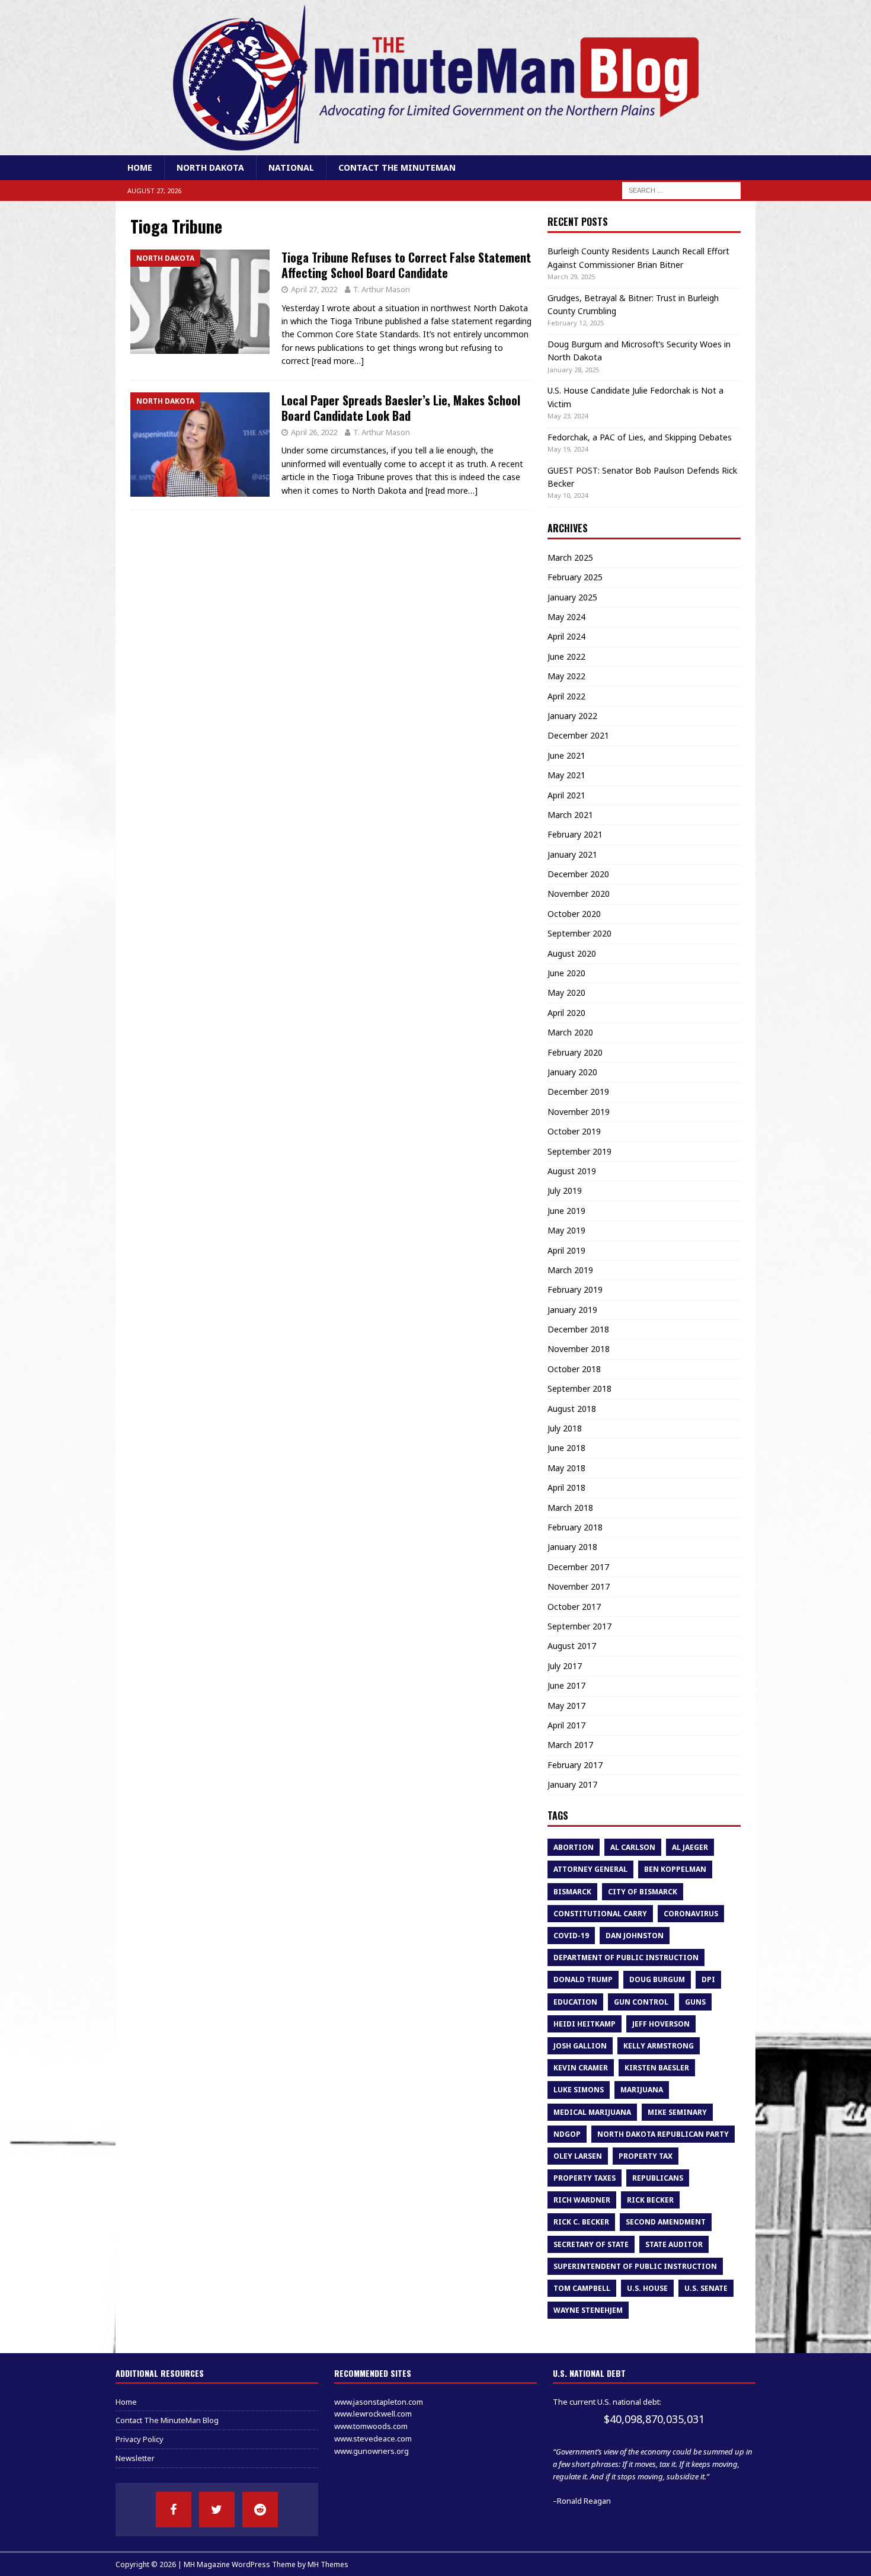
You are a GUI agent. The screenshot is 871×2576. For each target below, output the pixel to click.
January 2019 (572, 1310)
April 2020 (566, 1013)
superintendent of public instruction (635, 2266)
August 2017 (572, 1646)
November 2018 (579, 1349)
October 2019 (574, 1131)
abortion (574, 1847)
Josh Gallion (580, 2046)
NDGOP (567, 2134)
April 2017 (566, 1725)
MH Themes (328, 2564)
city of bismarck (643, 1892)
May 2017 (566, 1706)
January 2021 (572, 854)
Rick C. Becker (581, 2222)
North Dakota (210, 167)
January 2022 (572, 716)
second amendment (666, 2222)
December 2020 (578, 874)
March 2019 (570, 1270)
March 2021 (570, 815)
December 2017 (578, 1567)
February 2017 (575, 1765)
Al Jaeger (690, 1847)
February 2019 (575, 1289)
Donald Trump (583, 1979)
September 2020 (579, 933)
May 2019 (566, 1230)
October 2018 (574, 1369)
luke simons (579, 2090)
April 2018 (566, 1487)
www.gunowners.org (372, 2451)
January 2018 (572, 1547)
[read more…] (338, 361)
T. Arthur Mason (382, 289)
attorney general (590, 1869)
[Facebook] (174, 2510)
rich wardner (582, 2200)
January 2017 (572, 1784)
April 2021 (566, 795)
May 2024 (566, 617)
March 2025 (570, 557)
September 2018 (579, 1388)
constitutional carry (600, 1914)
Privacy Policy (140, 2439)
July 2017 (565, 1666)
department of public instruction (626, 1957)
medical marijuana (592, 2112)
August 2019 (572, 1171)
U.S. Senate (706, 2288)
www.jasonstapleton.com (379, 2402)
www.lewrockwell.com (373, 2414)
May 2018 (566, 1468)
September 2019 (579, 1151)
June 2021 (566, 755)
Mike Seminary (677, 2112)
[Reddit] (260, 2510)
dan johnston (635, 1936)
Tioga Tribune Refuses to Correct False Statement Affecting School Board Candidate (406, 265)
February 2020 (575, 1052)
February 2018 (575, 1527)
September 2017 (579, 1626)
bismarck (572, 1892)
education (575, 2002)
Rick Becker (650, 2200)
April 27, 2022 (314, 289)
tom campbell (582, 2288)
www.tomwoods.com (371, 2426)
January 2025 (572, 597)
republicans (658, 2178)
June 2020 (566, 973)
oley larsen (578, 2156)
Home (140, 167)
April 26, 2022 (314, 432)
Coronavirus (691, 1914)
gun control (641, 2002)
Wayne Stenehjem (588, 2310)
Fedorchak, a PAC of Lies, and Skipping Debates (640, 437)
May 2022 (566, 676)
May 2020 (566, 993)
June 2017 (566, 1685)
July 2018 (565, 1428)
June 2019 (566, 1211)
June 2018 (566, 1448)
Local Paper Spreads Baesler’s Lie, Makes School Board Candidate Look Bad (401, 408)
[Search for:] (681, 190)
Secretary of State (591, 2244)
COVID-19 (571, 1936)
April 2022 (566, 696)
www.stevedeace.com (373, 2438)
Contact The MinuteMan (397, 167)
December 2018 (578, 1329)
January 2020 (572, 1072)
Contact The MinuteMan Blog (167, 2420)
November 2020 (579, 894)
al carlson (633, 1847)
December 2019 (578, 1092)
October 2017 (574, 1607)
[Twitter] (217, 2510)
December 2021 (578, 735)
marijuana (642, 2090)
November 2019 (579, 1112)
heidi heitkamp (585, 2024)
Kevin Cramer (581, 2068)
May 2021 (566, 775)
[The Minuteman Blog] (435, 148)
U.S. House (647, 2288)
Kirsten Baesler (657, 2068)
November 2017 (579, 1586)
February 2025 (575, 577)
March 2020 (570, 1032)
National (291, 167)
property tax (646, 2156)
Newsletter (135, 2458)
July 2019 (565, 1190)
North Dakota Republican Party (663, 2134)
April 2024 (566, 636)
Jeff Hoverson (661, 2024)
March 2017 (570, 1745)
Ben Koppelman (675, 1869)
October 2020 (574, 914)
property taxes (585, 2178)
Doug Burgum (657, 1979)
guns (695, 2002)
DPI (708, 1979)
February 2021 (575, 834)
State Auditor (674, 2244)
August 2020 (572, 953)
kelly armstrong (659, 2046)
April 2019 (566, 1250)
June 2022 (566, 656)
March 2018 (570, 1508)
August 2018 (572, 1409)
